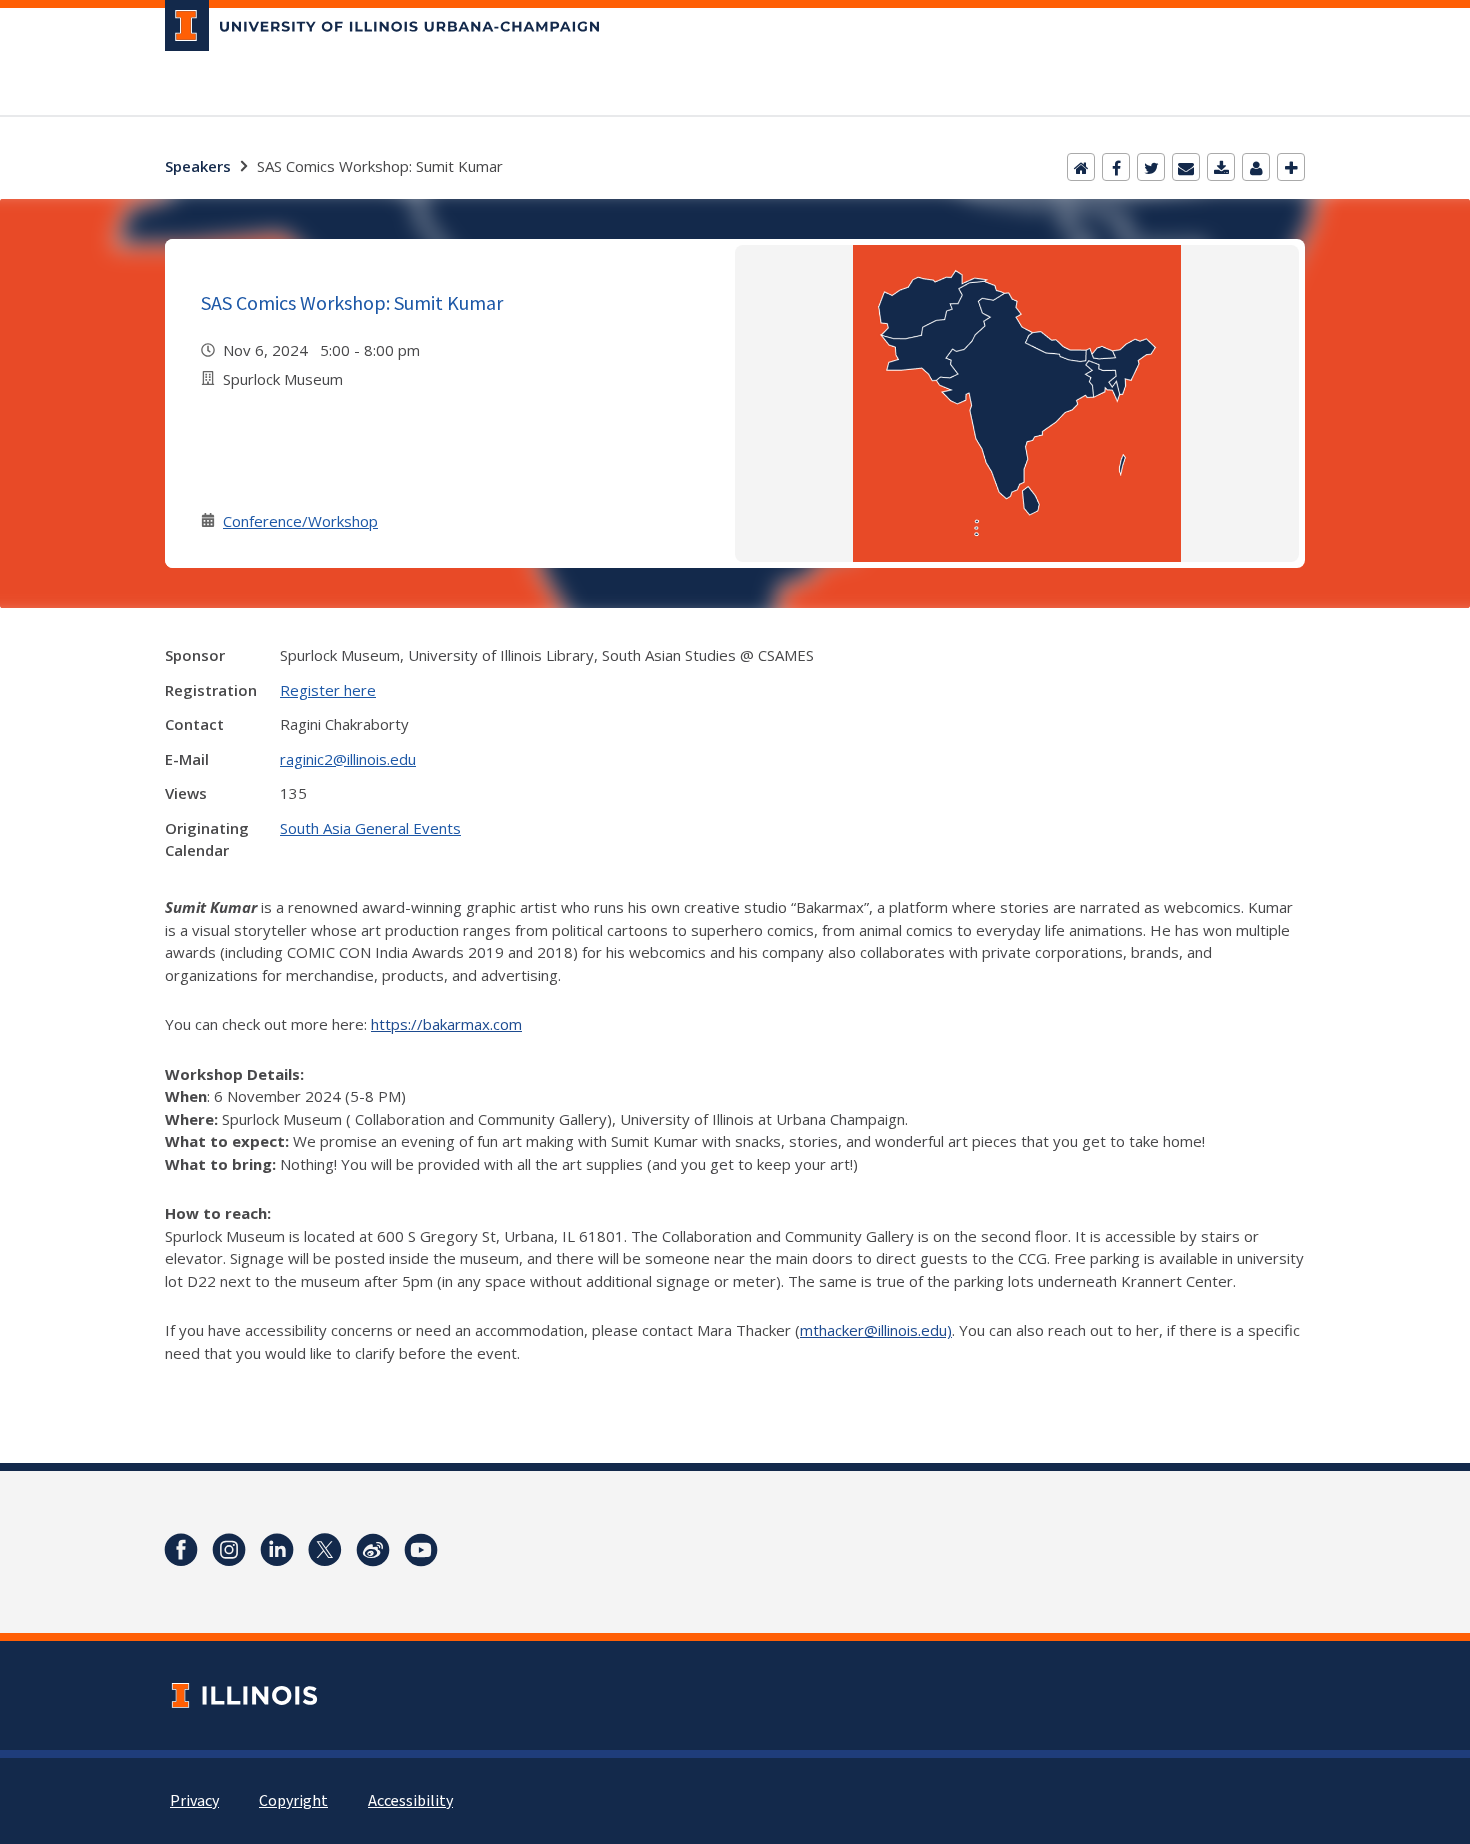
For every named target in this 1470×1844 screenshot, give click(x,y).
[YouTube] (421, 1550)
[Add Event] (1291, 167)
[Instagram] (229, 1550)
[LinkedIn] (277, 1550)
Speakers (198, 166)
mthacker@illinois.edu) (876, 1330)
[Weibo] (373, 1550)
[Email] (1186, 167)
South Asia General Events (370, 828)
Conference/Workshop (300, 521)
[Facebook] (1116, 167)
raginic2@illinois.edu (348, 759)
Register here (328, 690)
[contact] (1256, 167)
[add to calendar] (1221, 167)
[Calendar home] (1081, 167)
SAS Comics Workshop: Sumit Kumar (352, 302)
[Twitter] (1151, 167)
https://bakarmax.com (446, 1024)
